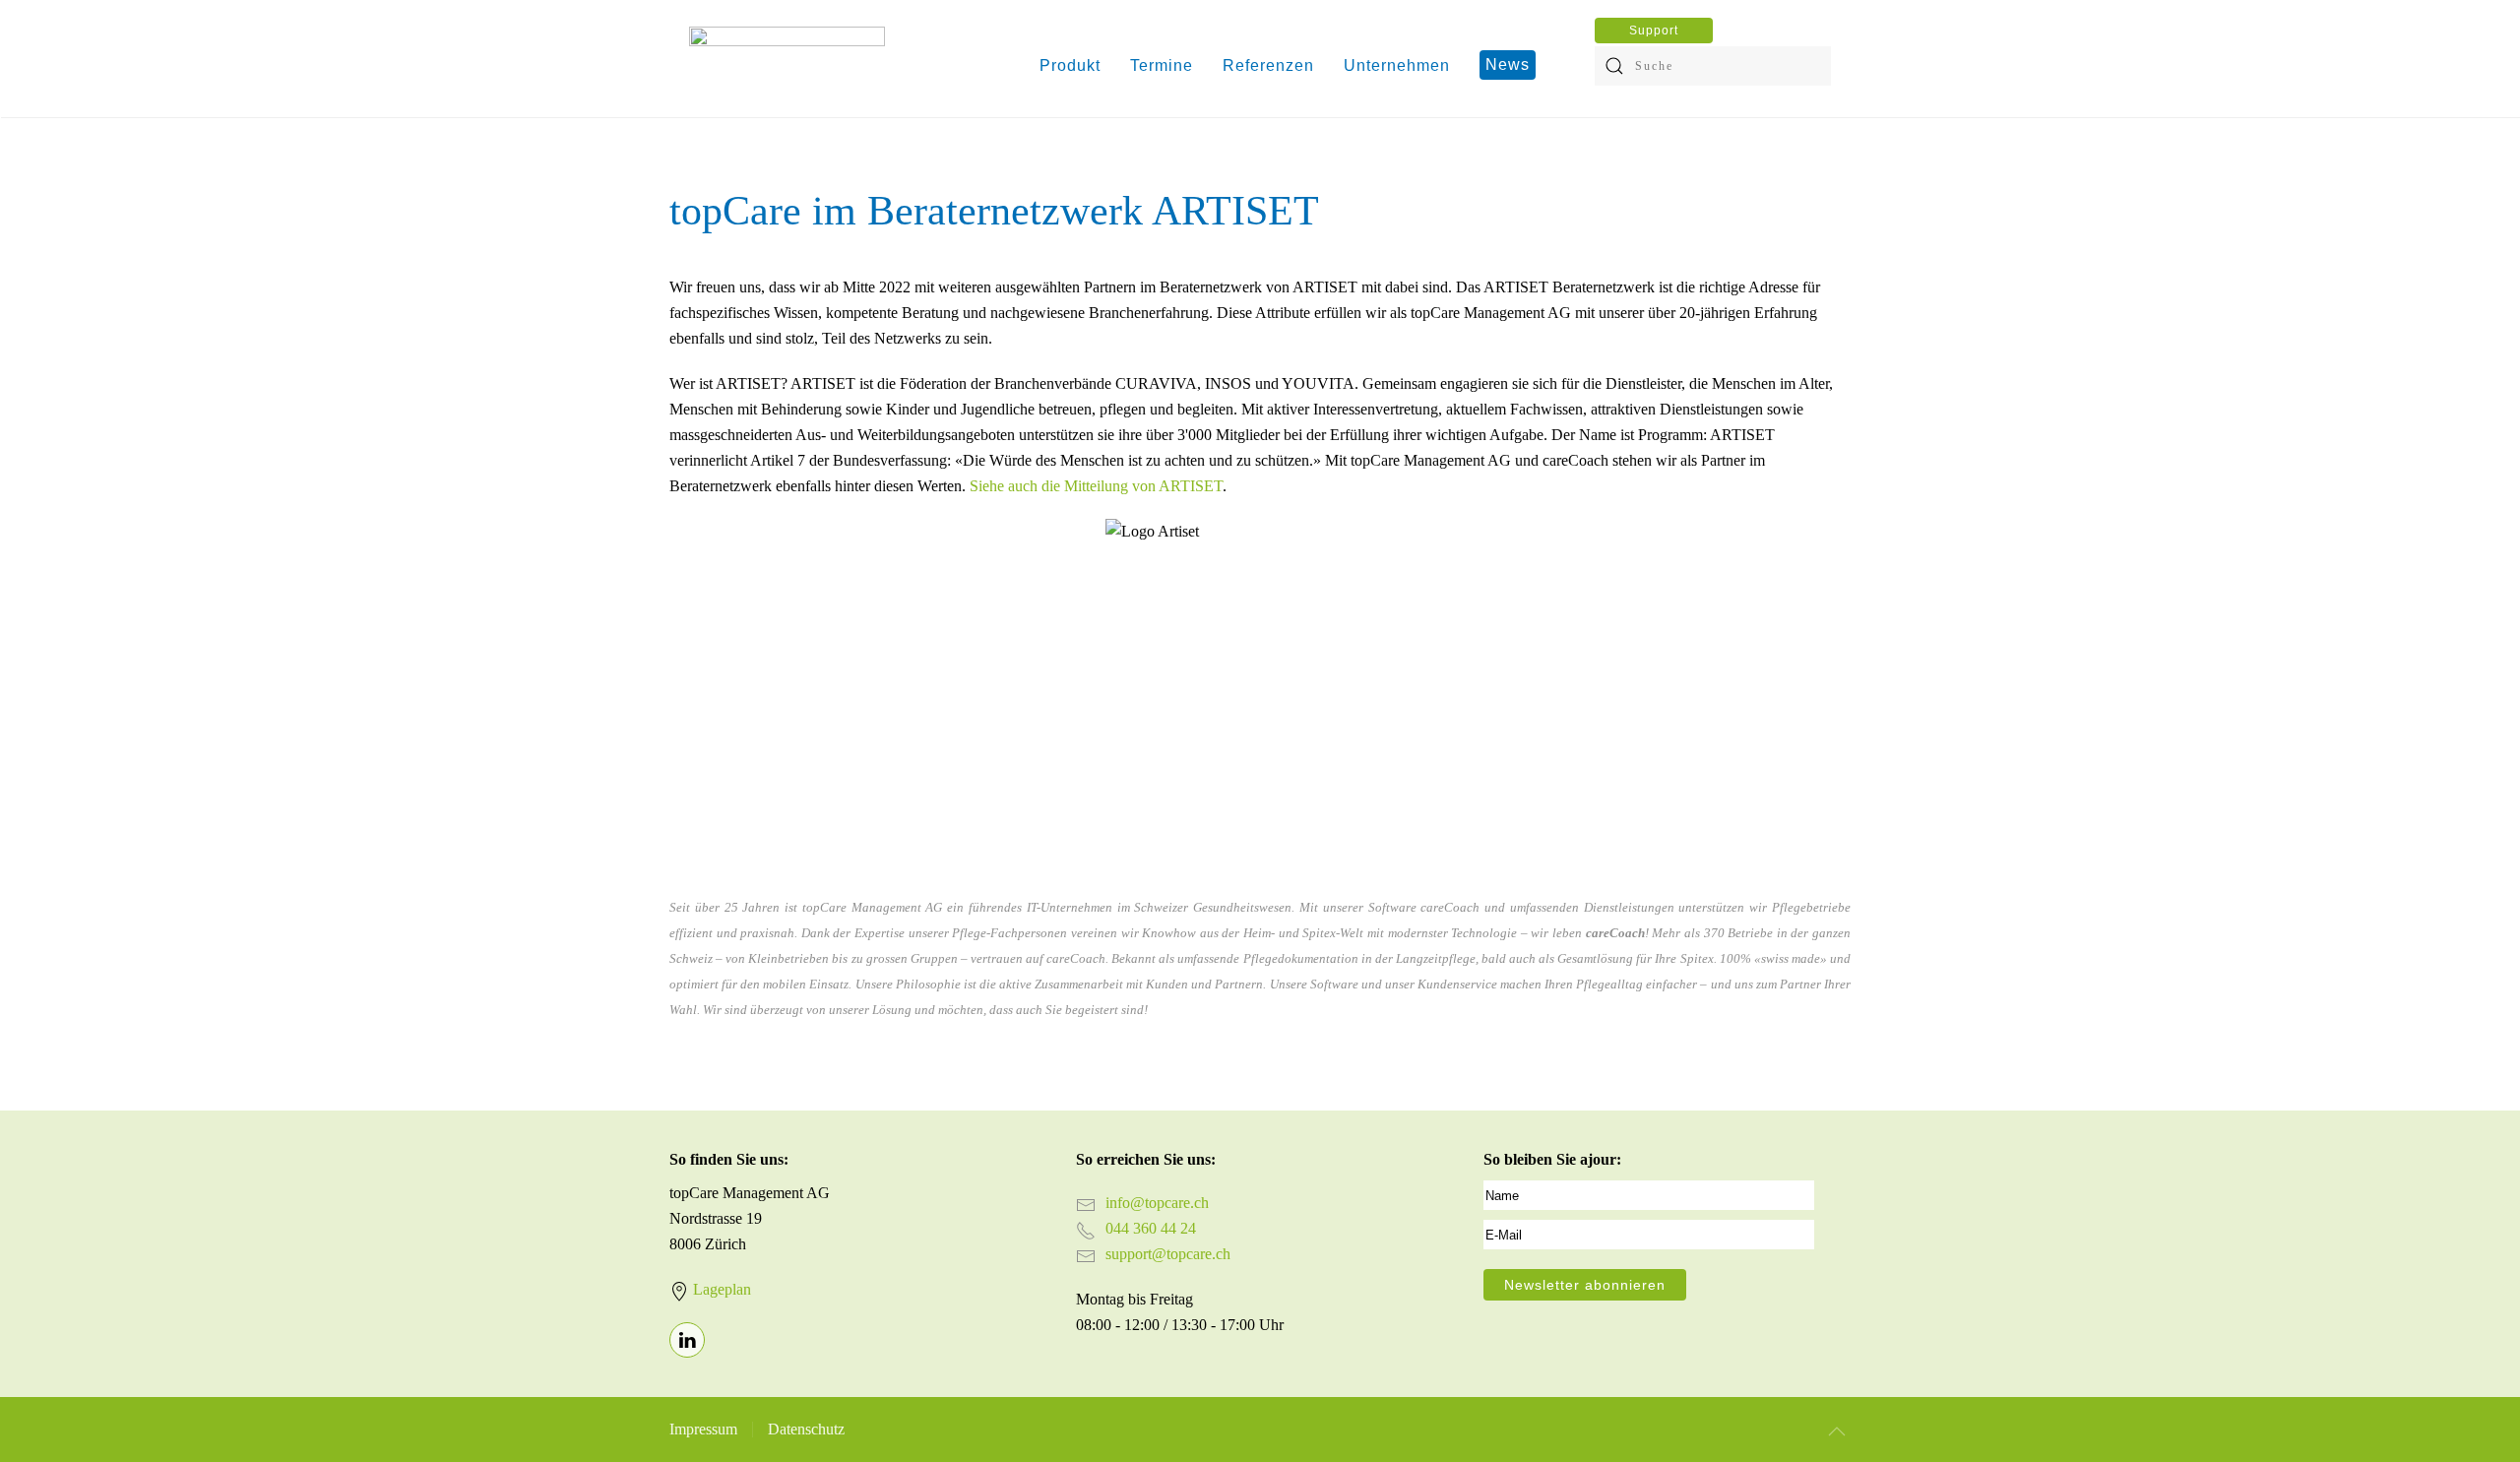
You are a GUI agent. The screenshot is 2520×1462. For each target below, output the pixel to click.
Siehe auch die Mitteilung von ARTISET (1096, 486)
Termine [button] (1162, 65)
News (1508, 64)
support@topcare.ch (1168, 1254)
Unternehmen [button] (1397, 65)
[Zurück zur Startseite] (787, 66)
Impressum (703, 1429)
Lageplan (722, 1289)
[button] (1837, 1431)
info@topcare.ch (1157, 1203)
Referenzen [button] (1268, 65)
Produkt (1070, 65)
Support (1654, 31)
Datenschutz (806, 1429)
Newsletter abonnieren (1585, 1285)
